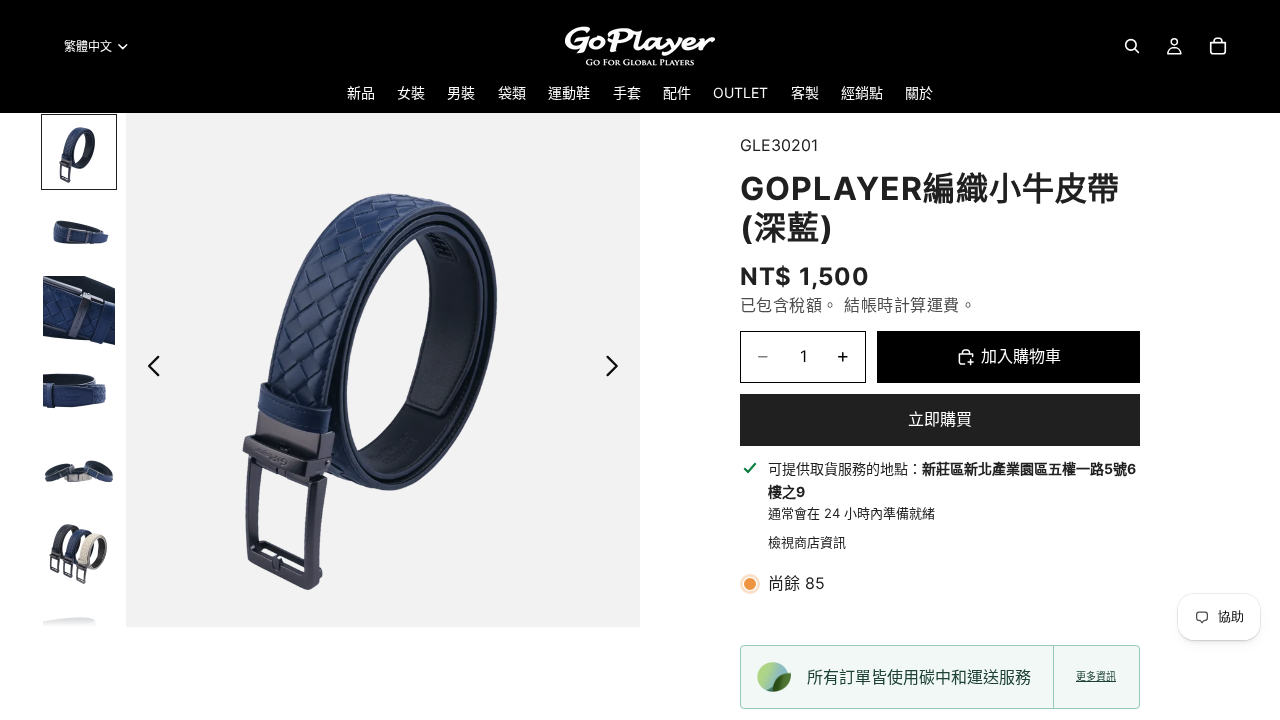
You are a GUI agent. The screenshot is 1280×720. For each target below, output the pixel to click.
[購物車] (1218, 46)
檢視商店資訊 (807, 542)
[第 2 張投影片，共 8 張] (79, 232)
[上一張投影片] (148, 370)
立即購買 (940, 419)
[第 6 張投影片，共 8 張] (79, 552)
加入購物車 (1021, 356)
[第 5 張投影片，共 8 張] (79, 472)
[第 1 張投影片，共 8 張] (79, 152)
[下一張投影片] (617, 370)
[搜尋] (1132, 46)
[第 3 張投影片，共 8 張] (79, 312)
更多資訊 (1096, 676)
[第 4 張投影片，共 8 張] (79, 392)
